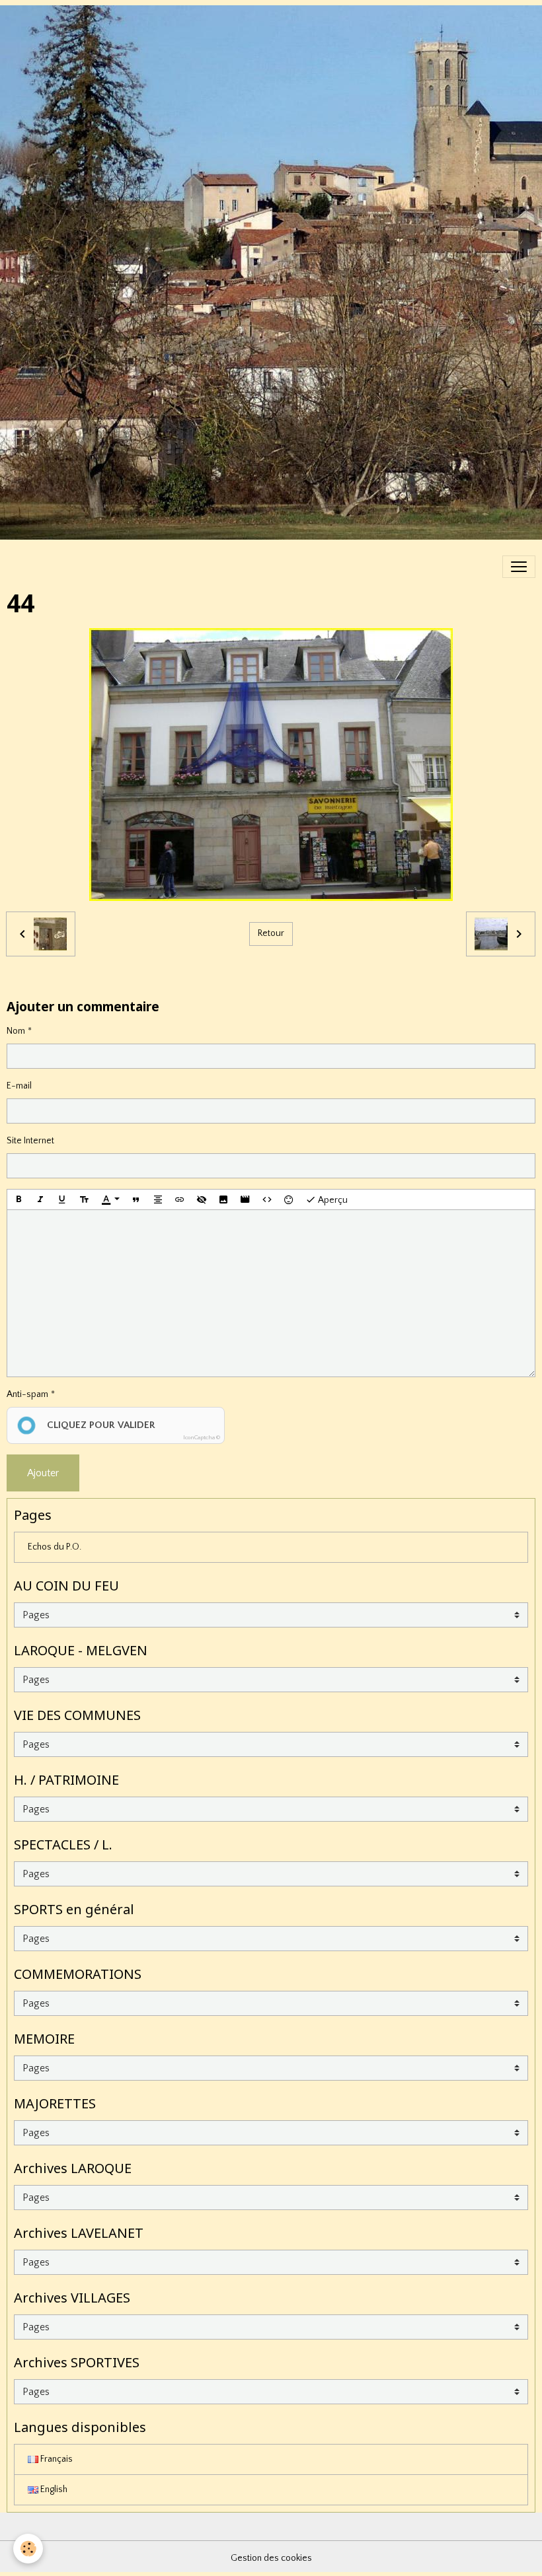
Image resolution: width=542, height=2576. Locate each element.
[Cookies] (28, 2549)
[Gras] (19, 1199)
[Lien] (180, 1199)
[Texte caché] (202, 1199)
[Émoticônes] (289, 1199)
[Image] (223, 1199)
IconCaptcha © (202, 1437)
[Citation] (136, 1199)
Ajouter (43, 1473)
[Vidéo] (245, 1199)
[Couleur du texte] (110, 1199)
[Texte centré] (158, 1199)
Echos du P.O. (55, 1547)
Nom (16, 1031)
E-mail (19, 1086)
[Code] (267, 1199)
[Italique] (40, 1199)
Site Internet (30, 1141)
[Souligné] (62, 1199)
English (53, 2489)
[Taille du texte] (84, 1199)
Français (56, 2459)
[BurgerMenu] (519, 567)
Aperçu (332, 1200)
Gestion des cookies (271, 2558)
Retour (271, 933)
